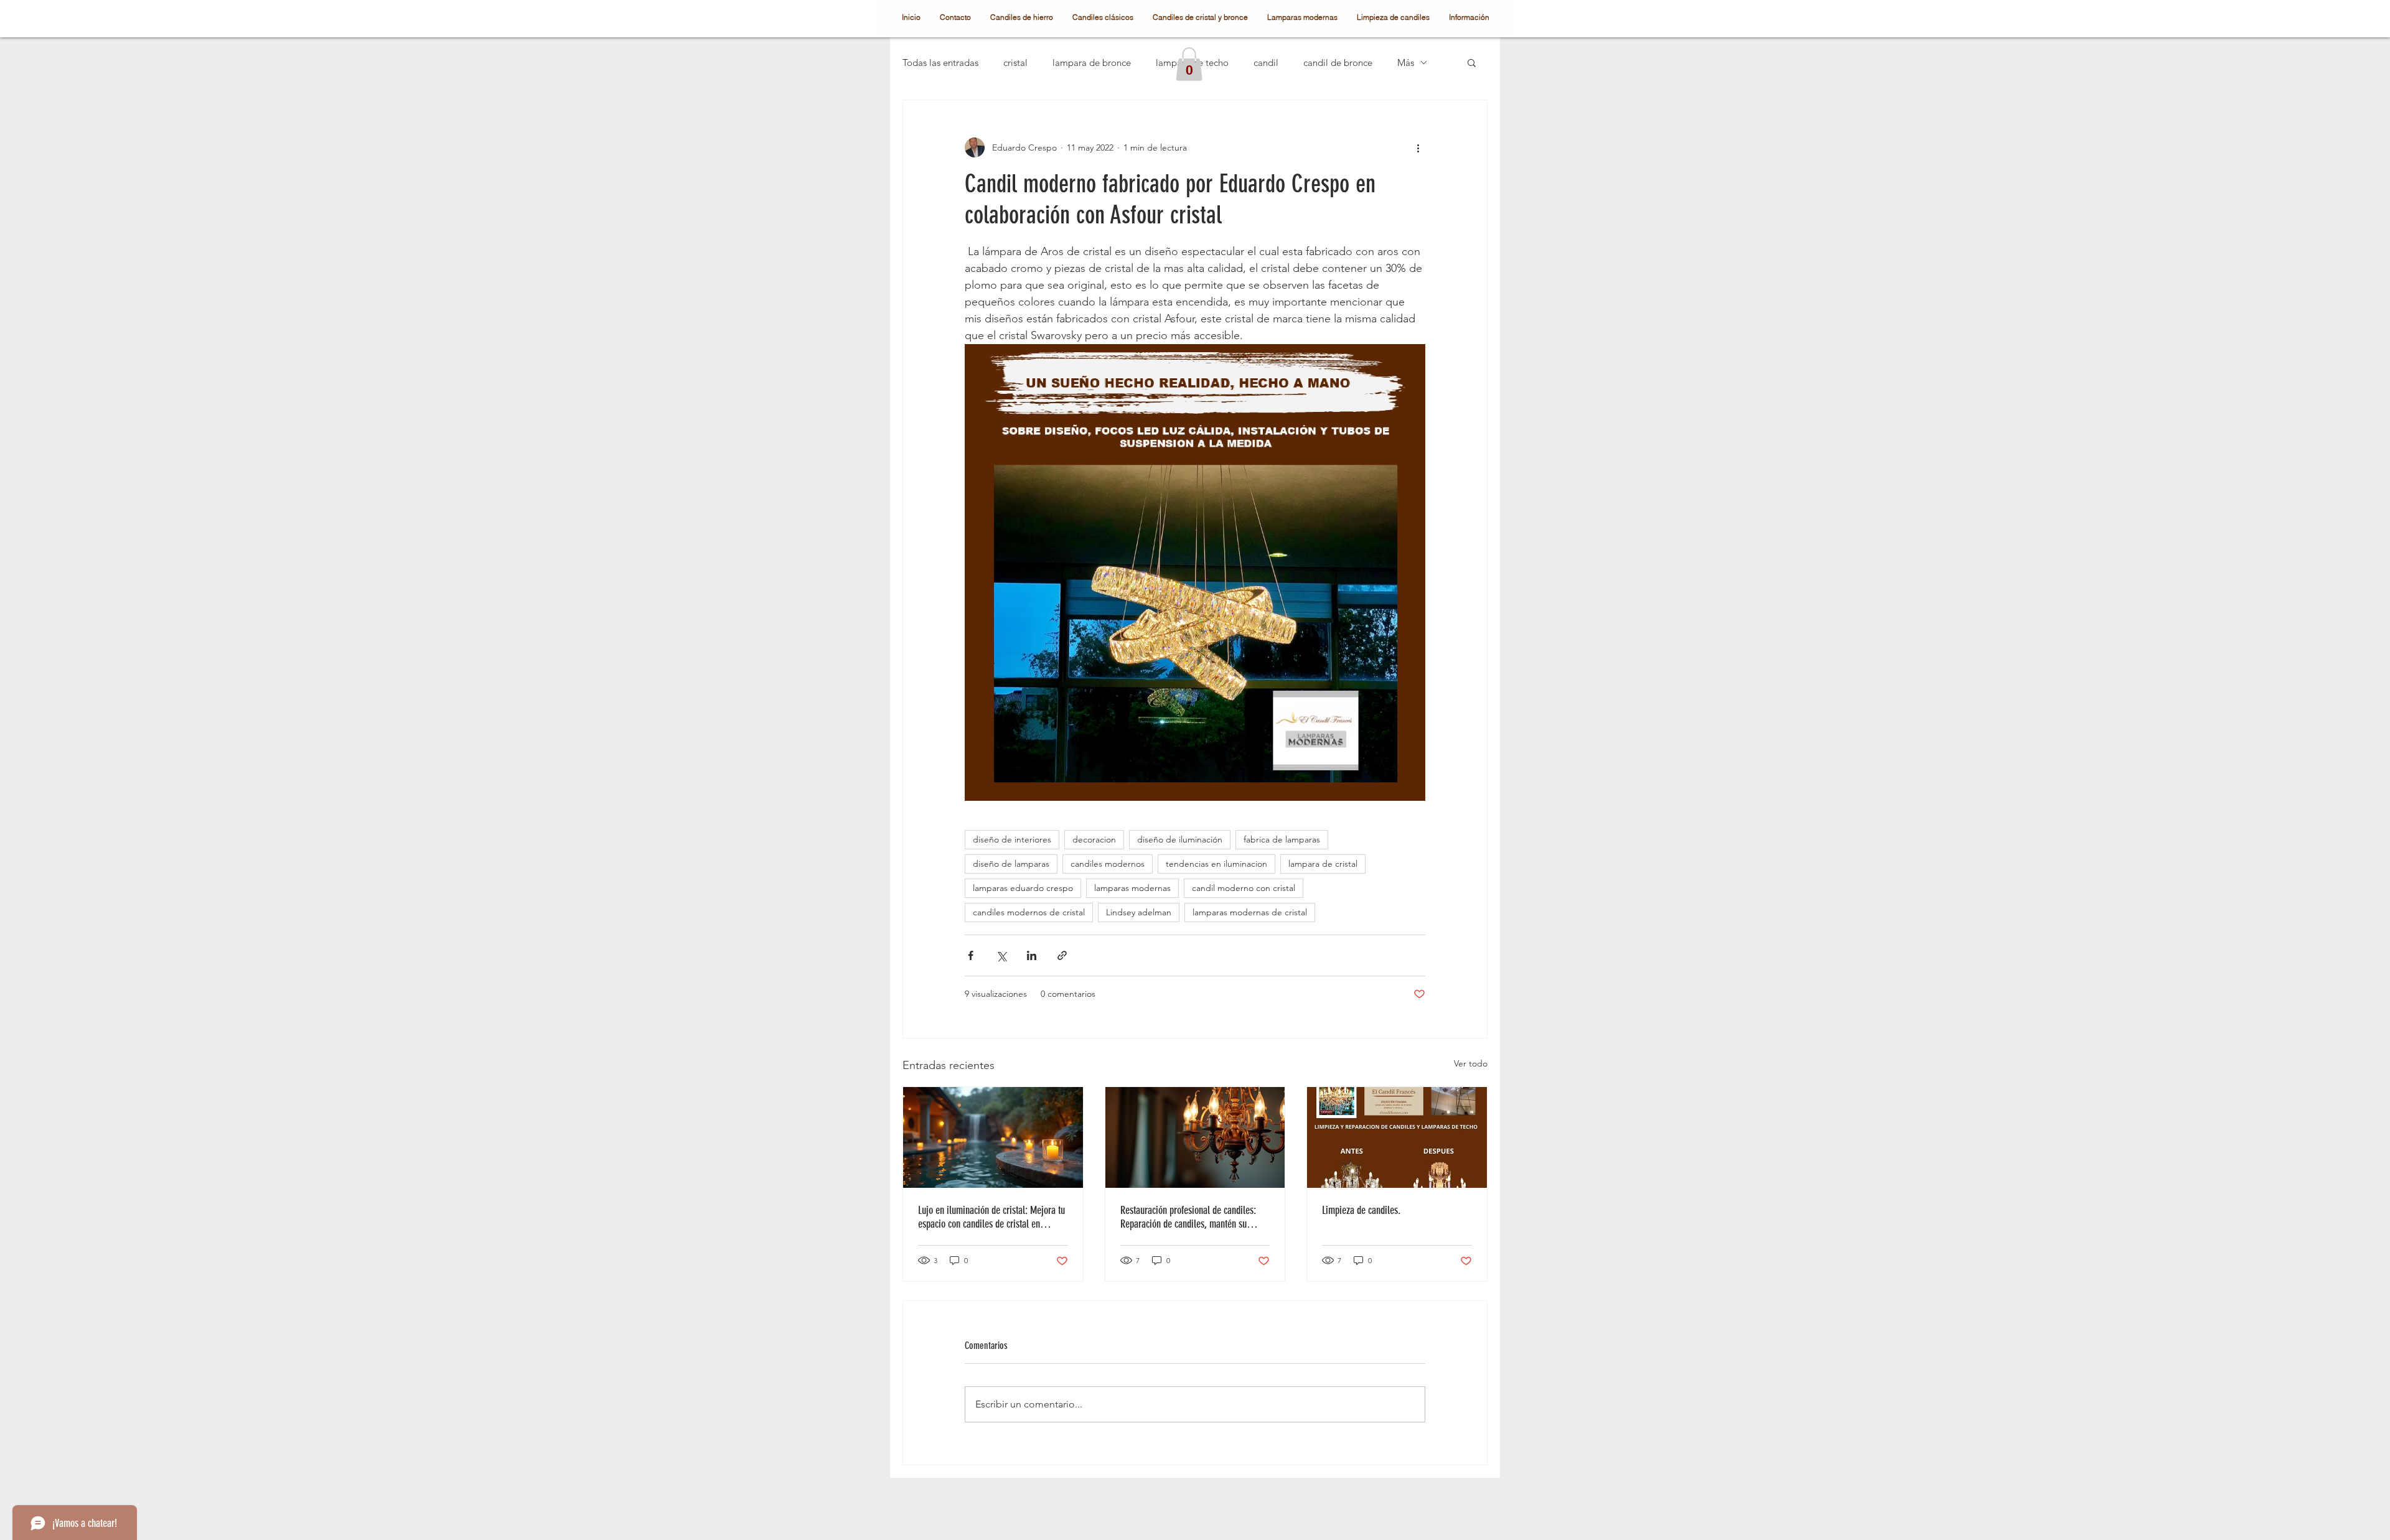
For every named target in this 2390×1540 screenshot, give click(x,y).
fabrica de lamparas (1282, 839)
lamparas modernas (1132, 888)
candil (1266, 63)
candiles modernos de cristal (1029, 912)
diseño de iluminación (1180, 839)
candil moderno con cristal (1244, 888)
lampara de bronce (1092, 63)
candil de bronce (1338, 63)
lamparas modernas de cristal (1250, 912)
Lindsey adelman (1139, 912)
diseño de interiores (1012, 839)
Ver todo (1471, 1063)
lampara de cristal (1323, 864)
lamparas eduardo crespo (1023, 888)
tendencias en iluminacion (1216, 864)
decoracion (1094, 839)
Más (1406, 63)
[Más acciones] (1418, 147)
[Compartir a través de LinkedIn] (1032, 955)
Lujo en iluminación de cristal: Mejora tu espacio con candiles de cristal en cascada (991, 1217)
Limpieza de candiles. (1361, 1210)
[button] (1189, 64)
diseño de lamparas (1011, 864)
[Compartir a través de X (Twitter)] (1001, 955)
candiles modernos (1108, 864)
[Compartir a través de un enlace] (1062, 955)
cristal (1015, 63)
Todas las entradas (940, 63)
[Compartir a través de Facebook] (971, 955)
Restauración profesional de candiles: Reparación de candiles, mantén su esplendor (1188, 1217)
